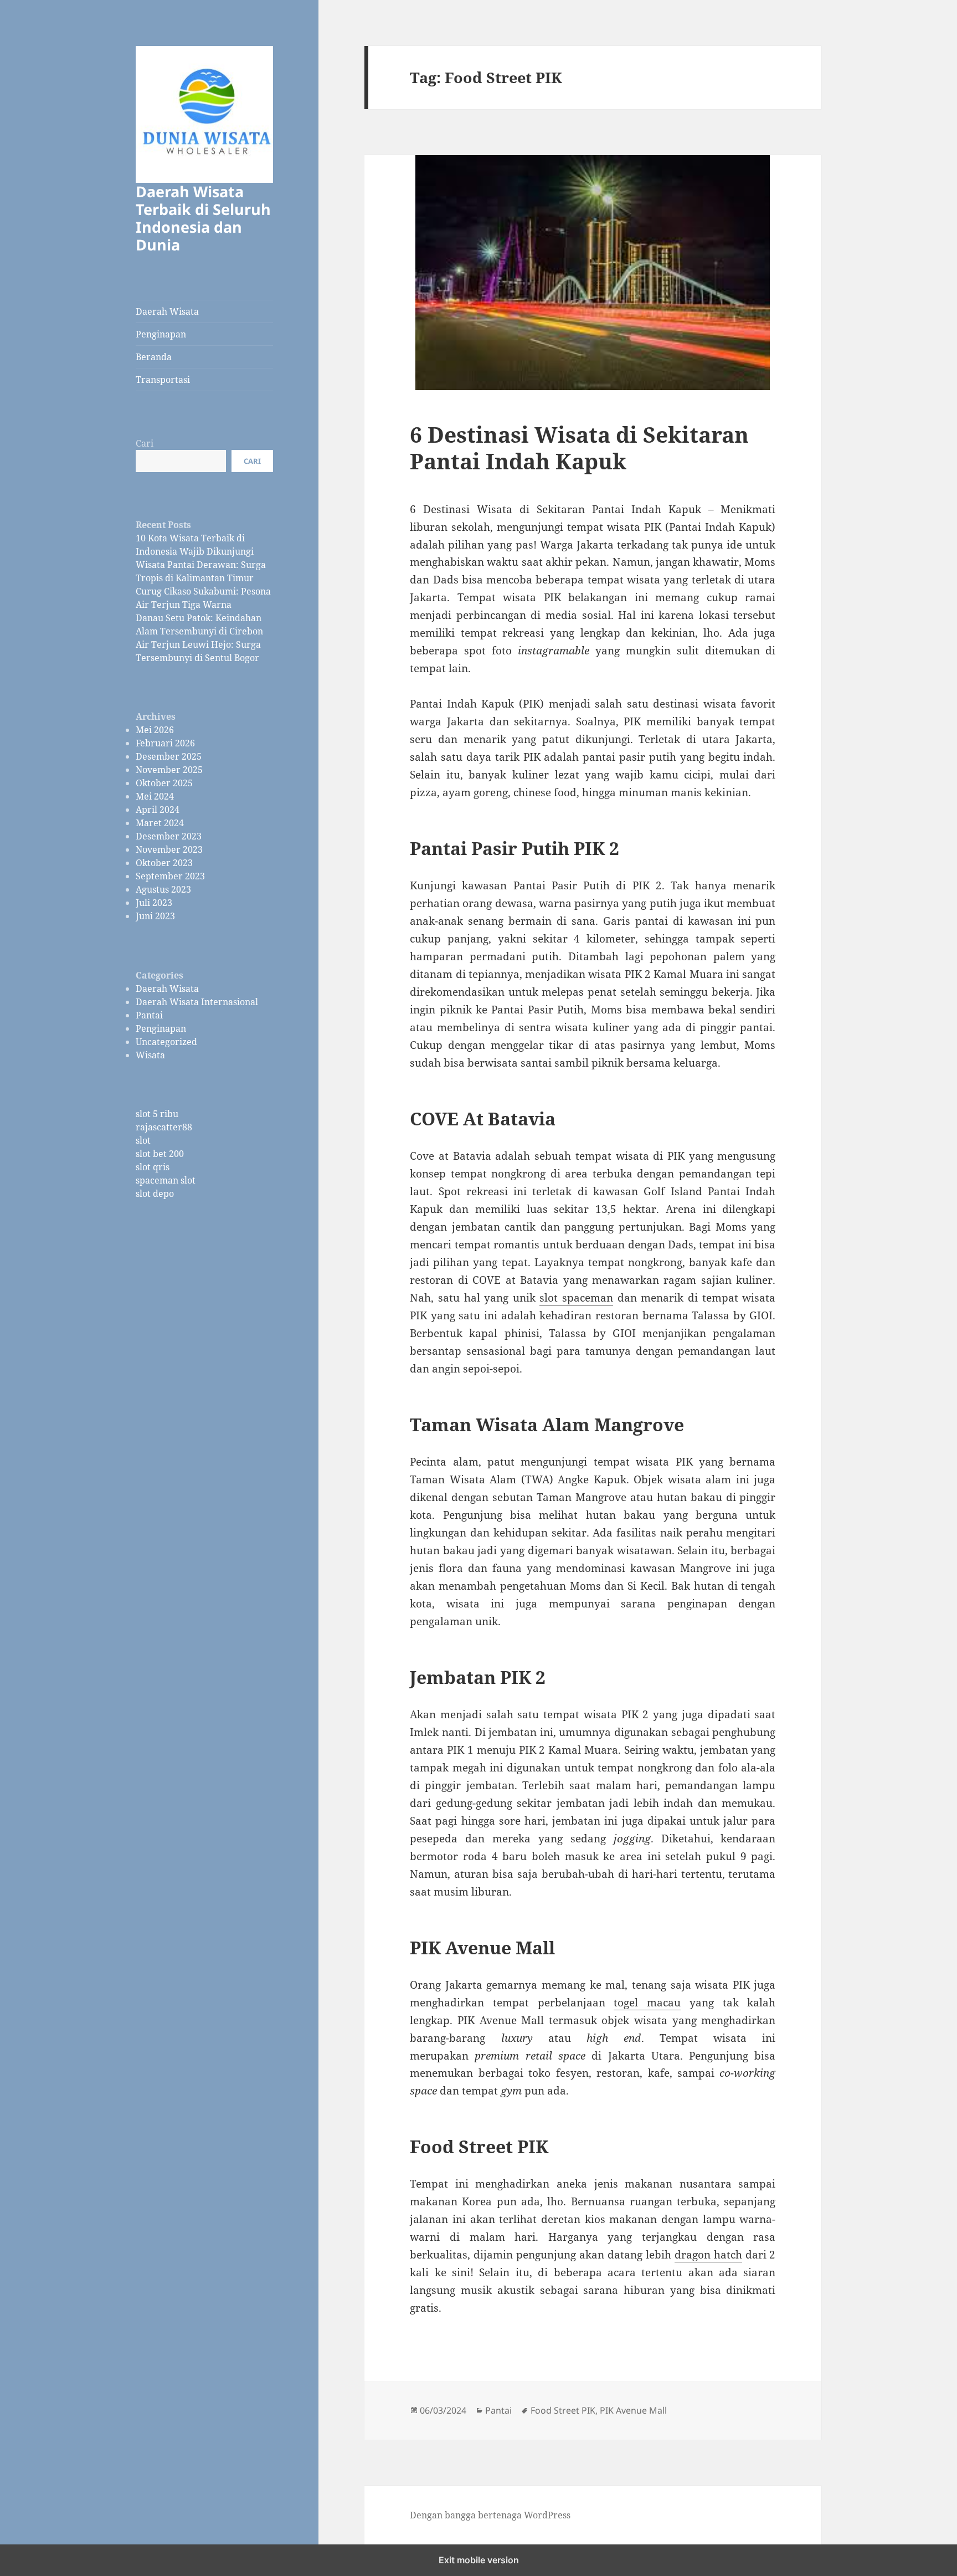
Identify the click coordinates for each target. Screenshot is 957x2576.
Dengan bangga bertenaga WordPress (490, 2515)
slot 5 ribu (157, 1114)
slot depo (155, 1194)
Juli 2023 (154, 903)
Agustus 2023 (163, 889)
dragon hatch (708, 2255)
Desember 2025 (169, 756)
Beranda (154, 357)
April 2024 (158, 810)
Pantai (149, 1015)
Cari (145, 443)
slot (143, 1140)
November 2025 (169, 770)
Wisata (150, 1055)
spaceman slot (166, 1180)
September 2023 (170, 876)
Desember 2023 (169, 836)
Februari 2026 (165, 743)
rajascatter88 (164, 1127)
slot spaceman (576, 1298)
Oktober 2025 (164, 783)
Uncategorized (166, 1042)
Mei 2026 (155, 730)
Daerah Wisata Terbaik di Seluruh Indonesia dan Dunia (203, 218)
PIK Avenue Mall (633, 2410)
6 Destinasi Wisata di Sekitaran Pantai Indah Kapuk (579, 447)
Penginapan (161, 334)
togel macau (647, 2003)
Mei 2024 (155, 796)
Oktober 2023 (164, 863)
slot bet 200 (160, 1154)
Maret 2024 (160, 823)
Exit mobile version (479, 2560)
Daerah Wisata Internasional (197, 1002)
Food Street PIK (563, 2410)
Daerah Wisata (167, 311)
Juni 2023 (155, 916)
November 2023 (169, 849)
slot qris (153, 1167)
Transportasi (163, 380)
